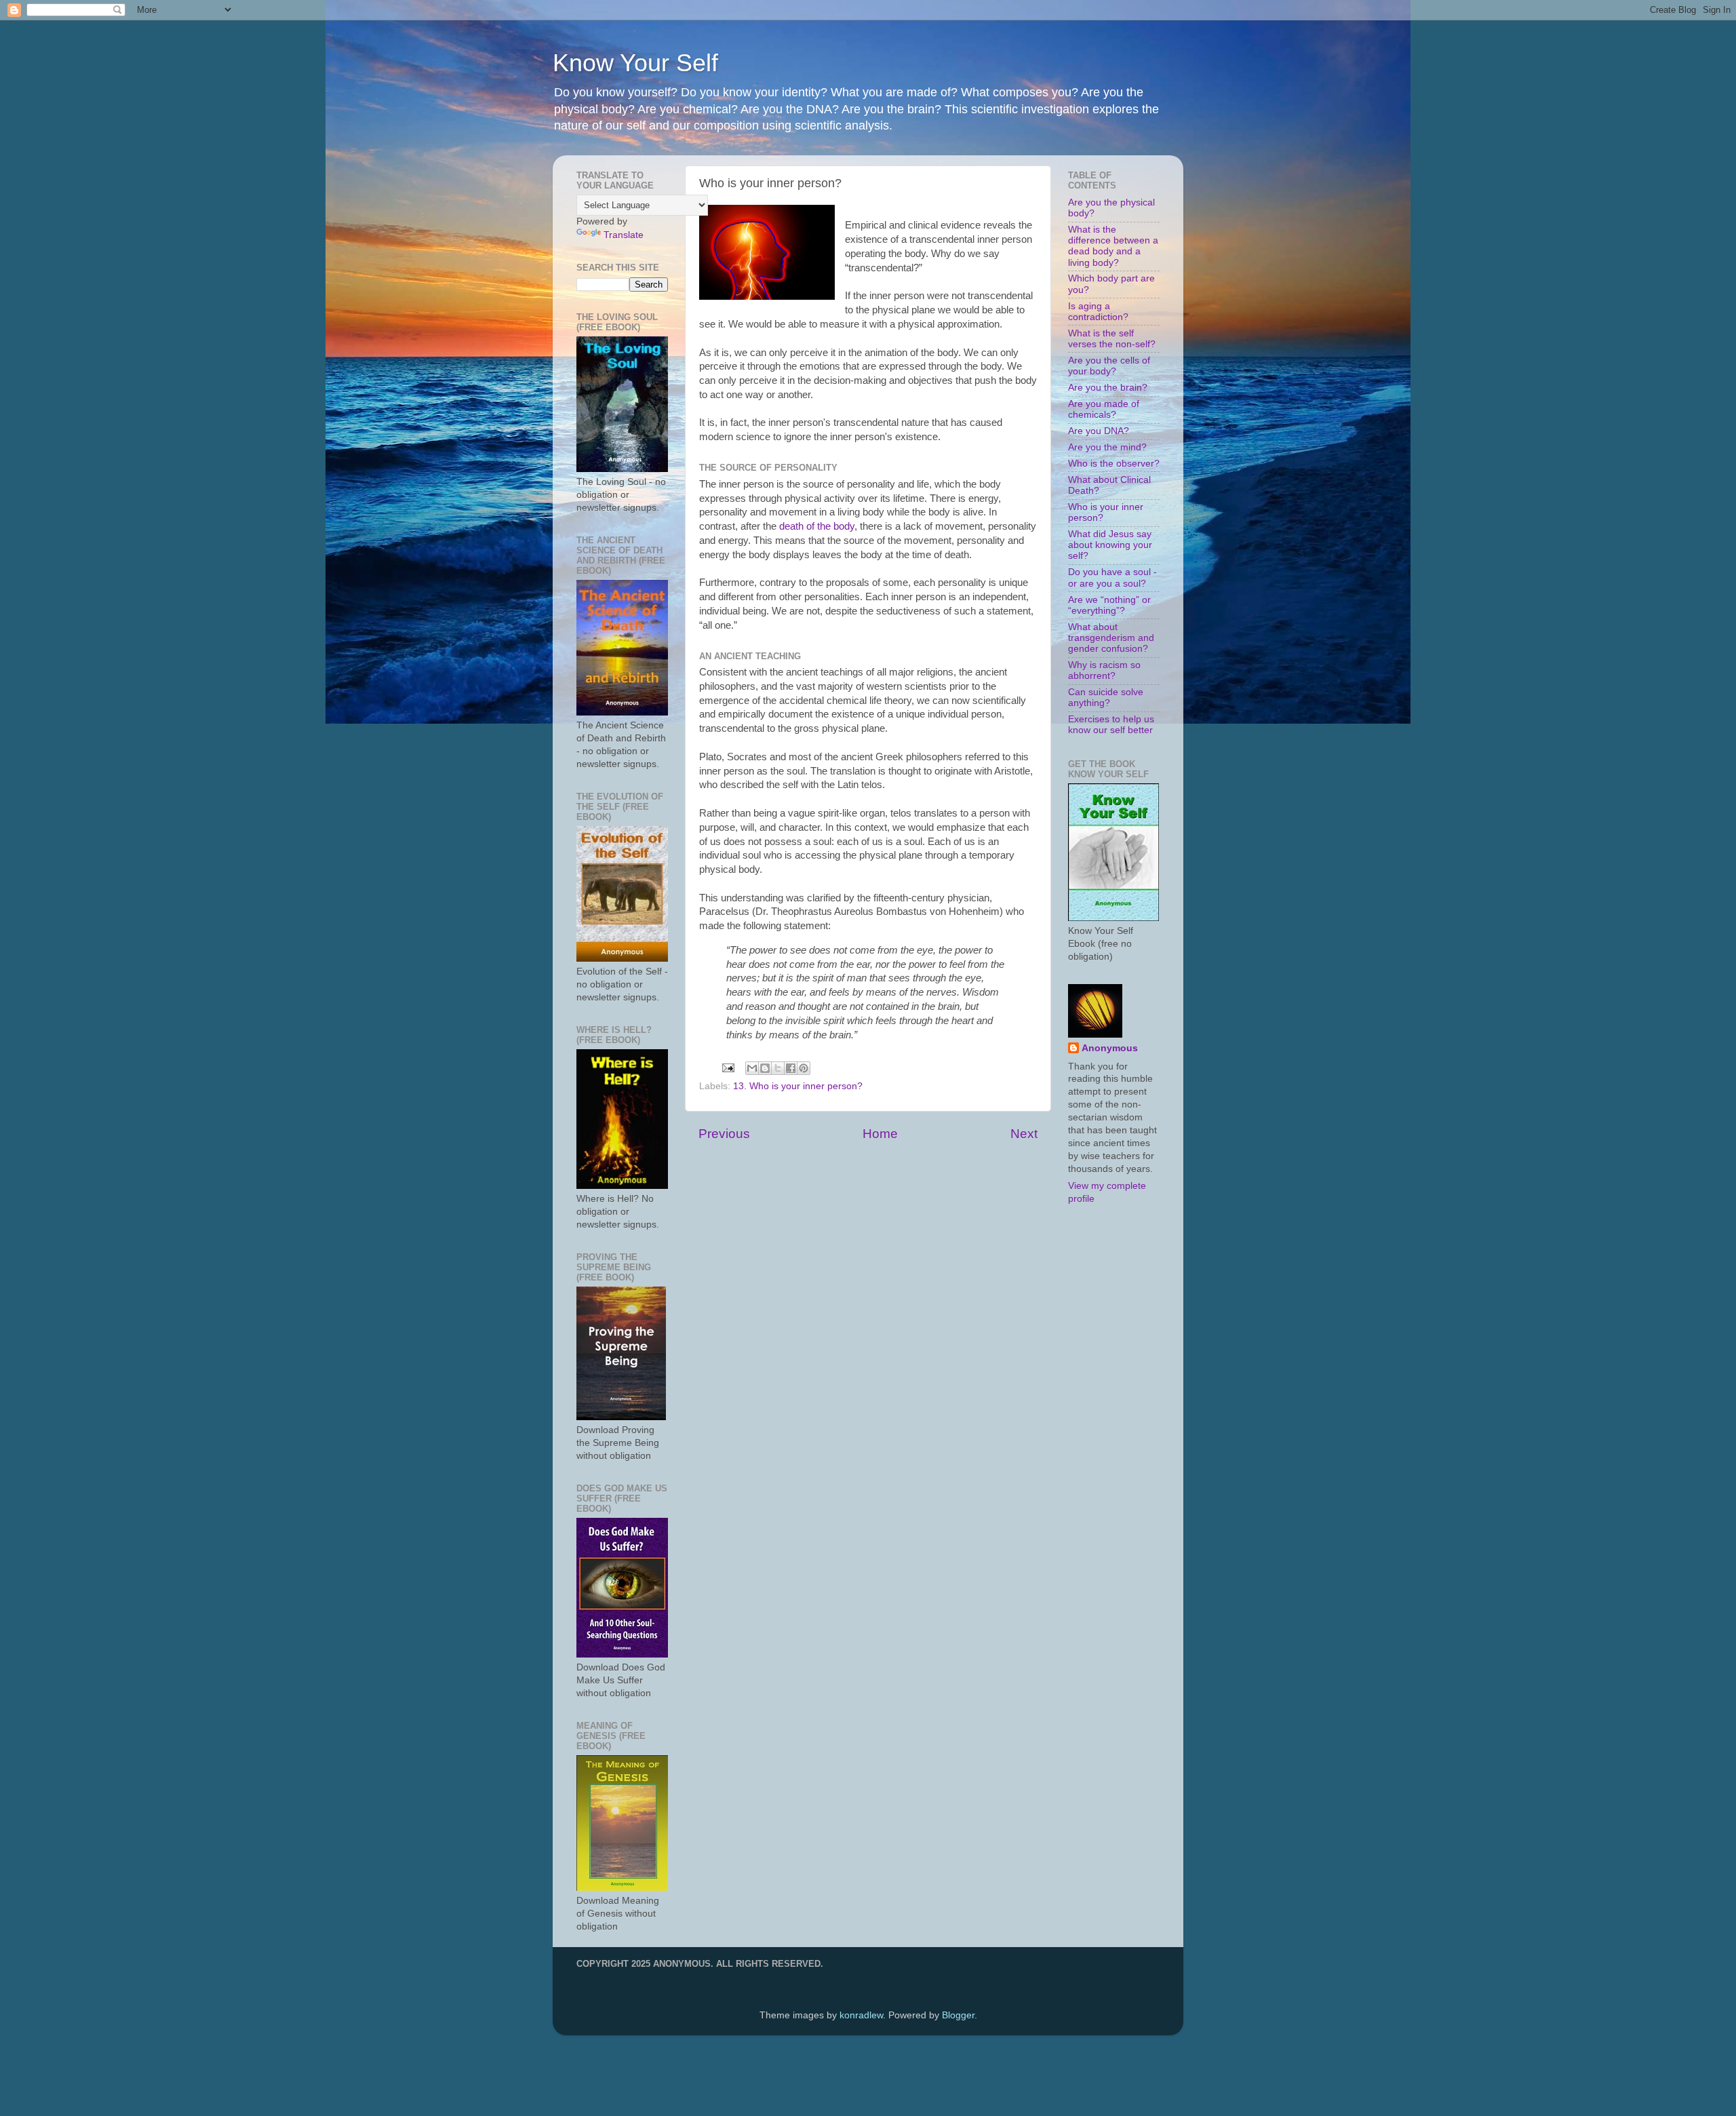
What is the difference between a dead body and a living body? (1113, 246)
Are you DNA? (1099, 431)
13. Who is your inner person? (798, 1086)
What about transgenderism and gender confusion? (1111, 638)
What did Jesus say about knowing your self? (1110, 545)
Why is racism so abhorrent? (1104, 670)
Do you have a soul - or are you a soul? (1112, 577)
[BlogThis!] (765, 1068)
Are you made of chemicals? (1104, 409)
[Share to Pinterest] (804, 1068)
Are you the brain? (1108, 388)
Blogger (958, 2015)
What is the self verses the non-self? (1112, 339)
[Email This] (752, 1068)
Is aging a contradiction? (1098, 312)
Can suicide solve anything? (1106, 698)
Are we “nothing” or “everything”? (1109, 605)
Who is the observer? (1114, 464)
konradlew (861, 2015)
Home (880, 1134)
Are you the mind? (1107, 447)
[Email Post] (727, 1067)
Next (1024, 1134)
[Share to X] (778, 1068)
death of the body (817, 526)
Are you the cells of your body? (1109, 366)
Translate (624, 235)
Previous (724, 1134)
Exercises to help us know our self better (1111, 725)
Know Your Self (635, 63)
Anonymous (1110, 1048)
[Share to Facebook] (791, 1068)
